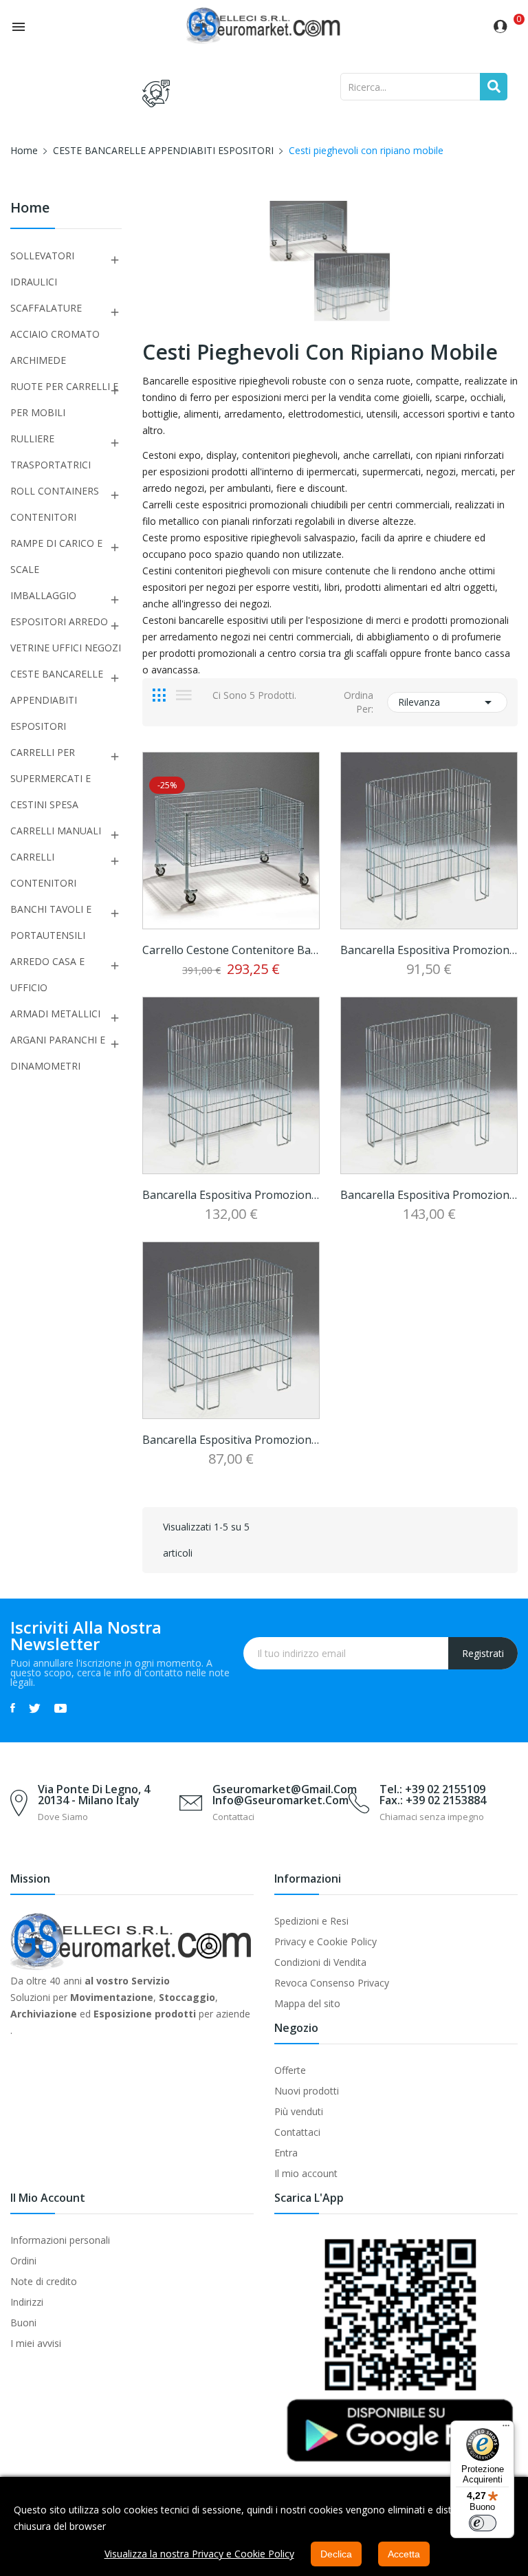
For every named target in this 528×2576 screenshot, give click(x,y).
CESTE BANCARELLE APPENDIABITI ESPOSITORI (57, 700)
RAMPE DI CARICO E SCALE (56, 556)
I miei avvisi (36, 2343)
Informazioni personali (60, 2240)
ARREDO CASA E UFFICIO (47, 974)
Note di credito (44, 2281)
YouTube (60, 1708)
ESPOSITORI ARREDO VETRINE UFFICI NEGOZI (66, 635)
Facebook (13, 1708)
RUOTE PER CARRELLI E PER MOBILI (64, 399)
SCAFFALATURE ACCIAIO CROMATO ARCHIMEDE (55, 334)
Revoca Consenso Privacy (332, 1983)
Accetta (404, 2554)
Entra (286, 2153)
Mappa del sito (307, 2003)
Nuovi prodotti (307, 2091)
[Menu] (506, 2429)
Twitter (35, 1708)
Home (30, 209)
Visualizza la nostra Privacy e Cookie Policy (199, 2554)
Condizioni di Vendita (320, 1962)
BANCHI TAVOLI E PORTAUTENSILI (51, 922)
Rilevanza (447, 702)
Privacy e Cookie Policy (326, 1941)
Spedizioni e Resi (311, 1921)
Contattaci (297, 2132)
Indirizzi (27, 2302)
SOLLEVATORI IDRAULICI (42, 269)
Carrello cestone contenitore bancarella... (231, 950)
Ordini (23, 2261)
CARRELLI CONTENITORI (43, 870)
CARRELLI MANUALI (56, 831)
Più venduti (299, 2111)
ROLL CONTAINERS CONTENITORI (55, 504)
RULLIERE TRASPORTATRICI (51, 452)
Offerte (290, 2070)
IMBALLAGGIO (43, 595)
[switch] (483, 2523)
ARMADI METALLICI (55, 1014)
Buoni (23, 2323)
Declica (336, 2554)
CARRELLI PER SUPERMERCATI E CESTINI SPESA (51, 778)
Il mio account (306, 2173)
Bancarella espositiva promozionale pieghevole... (429, 950)
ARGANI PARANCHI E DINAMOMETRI (58, 1053)
